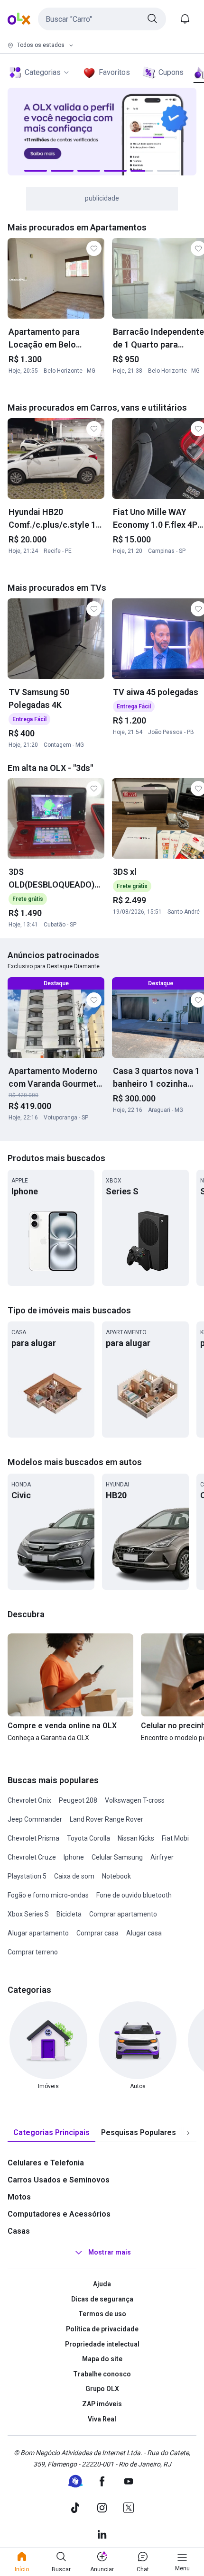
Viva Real (102, 2419)
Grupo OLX (102, 2389)
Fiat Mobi (175, 1838)
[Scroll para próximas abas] (188, 2133)
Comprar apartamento (123, 1914)
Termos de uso (102, 2314)
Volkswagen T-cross (135, 1800)
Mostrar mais (110, 2252)
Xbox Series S (28, 1914)
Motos (19, 2197)
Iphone (74, 1857)
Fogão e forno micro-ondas (48, 1895)
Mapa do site (102, 2359)
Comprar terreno (33, 1952)
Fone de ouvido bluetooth (134, 1895)
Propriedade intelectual (102, 2344)
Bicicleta (69, 1914)
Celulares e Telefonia (46, 2163)
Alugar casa (144, 1933)
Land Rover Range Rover (107, 1819)
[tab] (51, 2133)
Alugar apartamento (38, 1933)
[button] (102, 19)
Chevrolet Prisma (33, 1838)
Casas (19, 2231)
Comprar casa (97, 1933)
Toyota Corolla (88, 1838)
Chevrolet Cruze (32, 1857)
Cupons (171, 72)
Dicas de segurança (102, 2299)
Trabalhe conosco (102, 2374)
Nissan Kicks (136, 1838)
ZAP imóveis (102, 2404)
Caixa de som (74, 1876)
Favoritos (114, 72)
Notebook (116, 1876)
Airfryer (162, 1857)
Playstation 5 (27, 1876)
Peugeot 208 (78, 1800)
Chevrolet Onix (29, 1800)
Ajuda (102, 2284)
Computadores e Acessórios (59, 2214)
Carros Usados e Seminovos (59, 2180)
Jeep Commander (35, 1819)
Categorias (43, 72)
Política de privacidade (102, 2329)
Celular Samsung (117, 1857)
